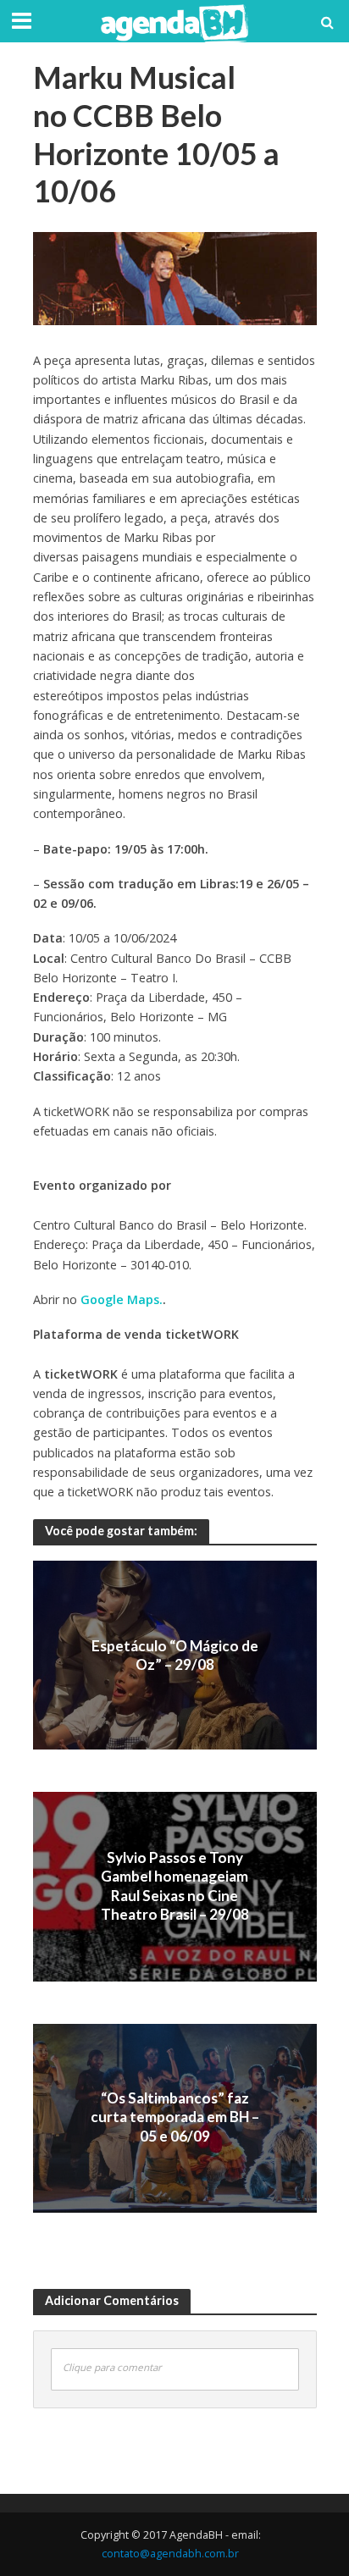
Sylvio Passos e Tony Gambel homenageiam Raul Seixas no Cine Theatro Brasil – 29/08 (175, 1886)
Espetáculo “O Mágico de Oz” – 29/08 (175, 1654)
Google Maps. (122, 1299)
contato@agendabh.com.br (170, 2554)
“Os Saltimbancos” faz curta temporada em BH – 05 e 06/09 (175, 2117)
